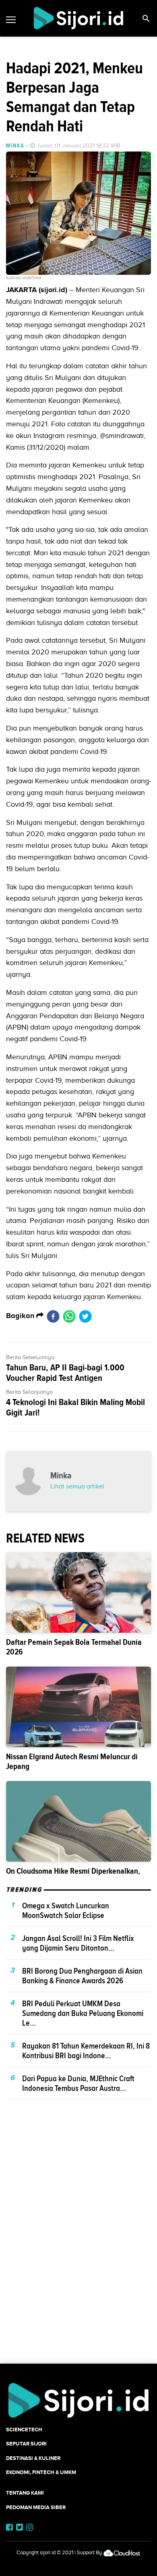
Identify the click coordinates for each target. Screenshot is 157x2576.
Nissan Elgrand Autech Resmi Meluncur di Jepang (72, 1761)
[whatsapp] (69, 1316)
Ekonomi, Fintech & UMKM (41, 2472)
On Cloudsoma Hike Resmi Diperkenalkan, (73, 1871)
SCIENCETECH (24, 2430)
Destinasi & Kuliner (33, 2458)
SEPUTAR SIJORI (26, 2444)
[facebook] (53, 1316)
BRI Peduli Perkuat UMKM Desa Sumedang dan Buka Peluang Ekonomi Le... (83, 2013)
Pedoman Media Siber (36, 2507)
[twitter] (85, 1316)
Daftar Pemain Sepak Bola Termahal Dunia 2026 (74, 1647)
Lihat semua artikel (77, 1486)
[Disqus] (78, 2246)
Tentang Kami (25, 2493)
